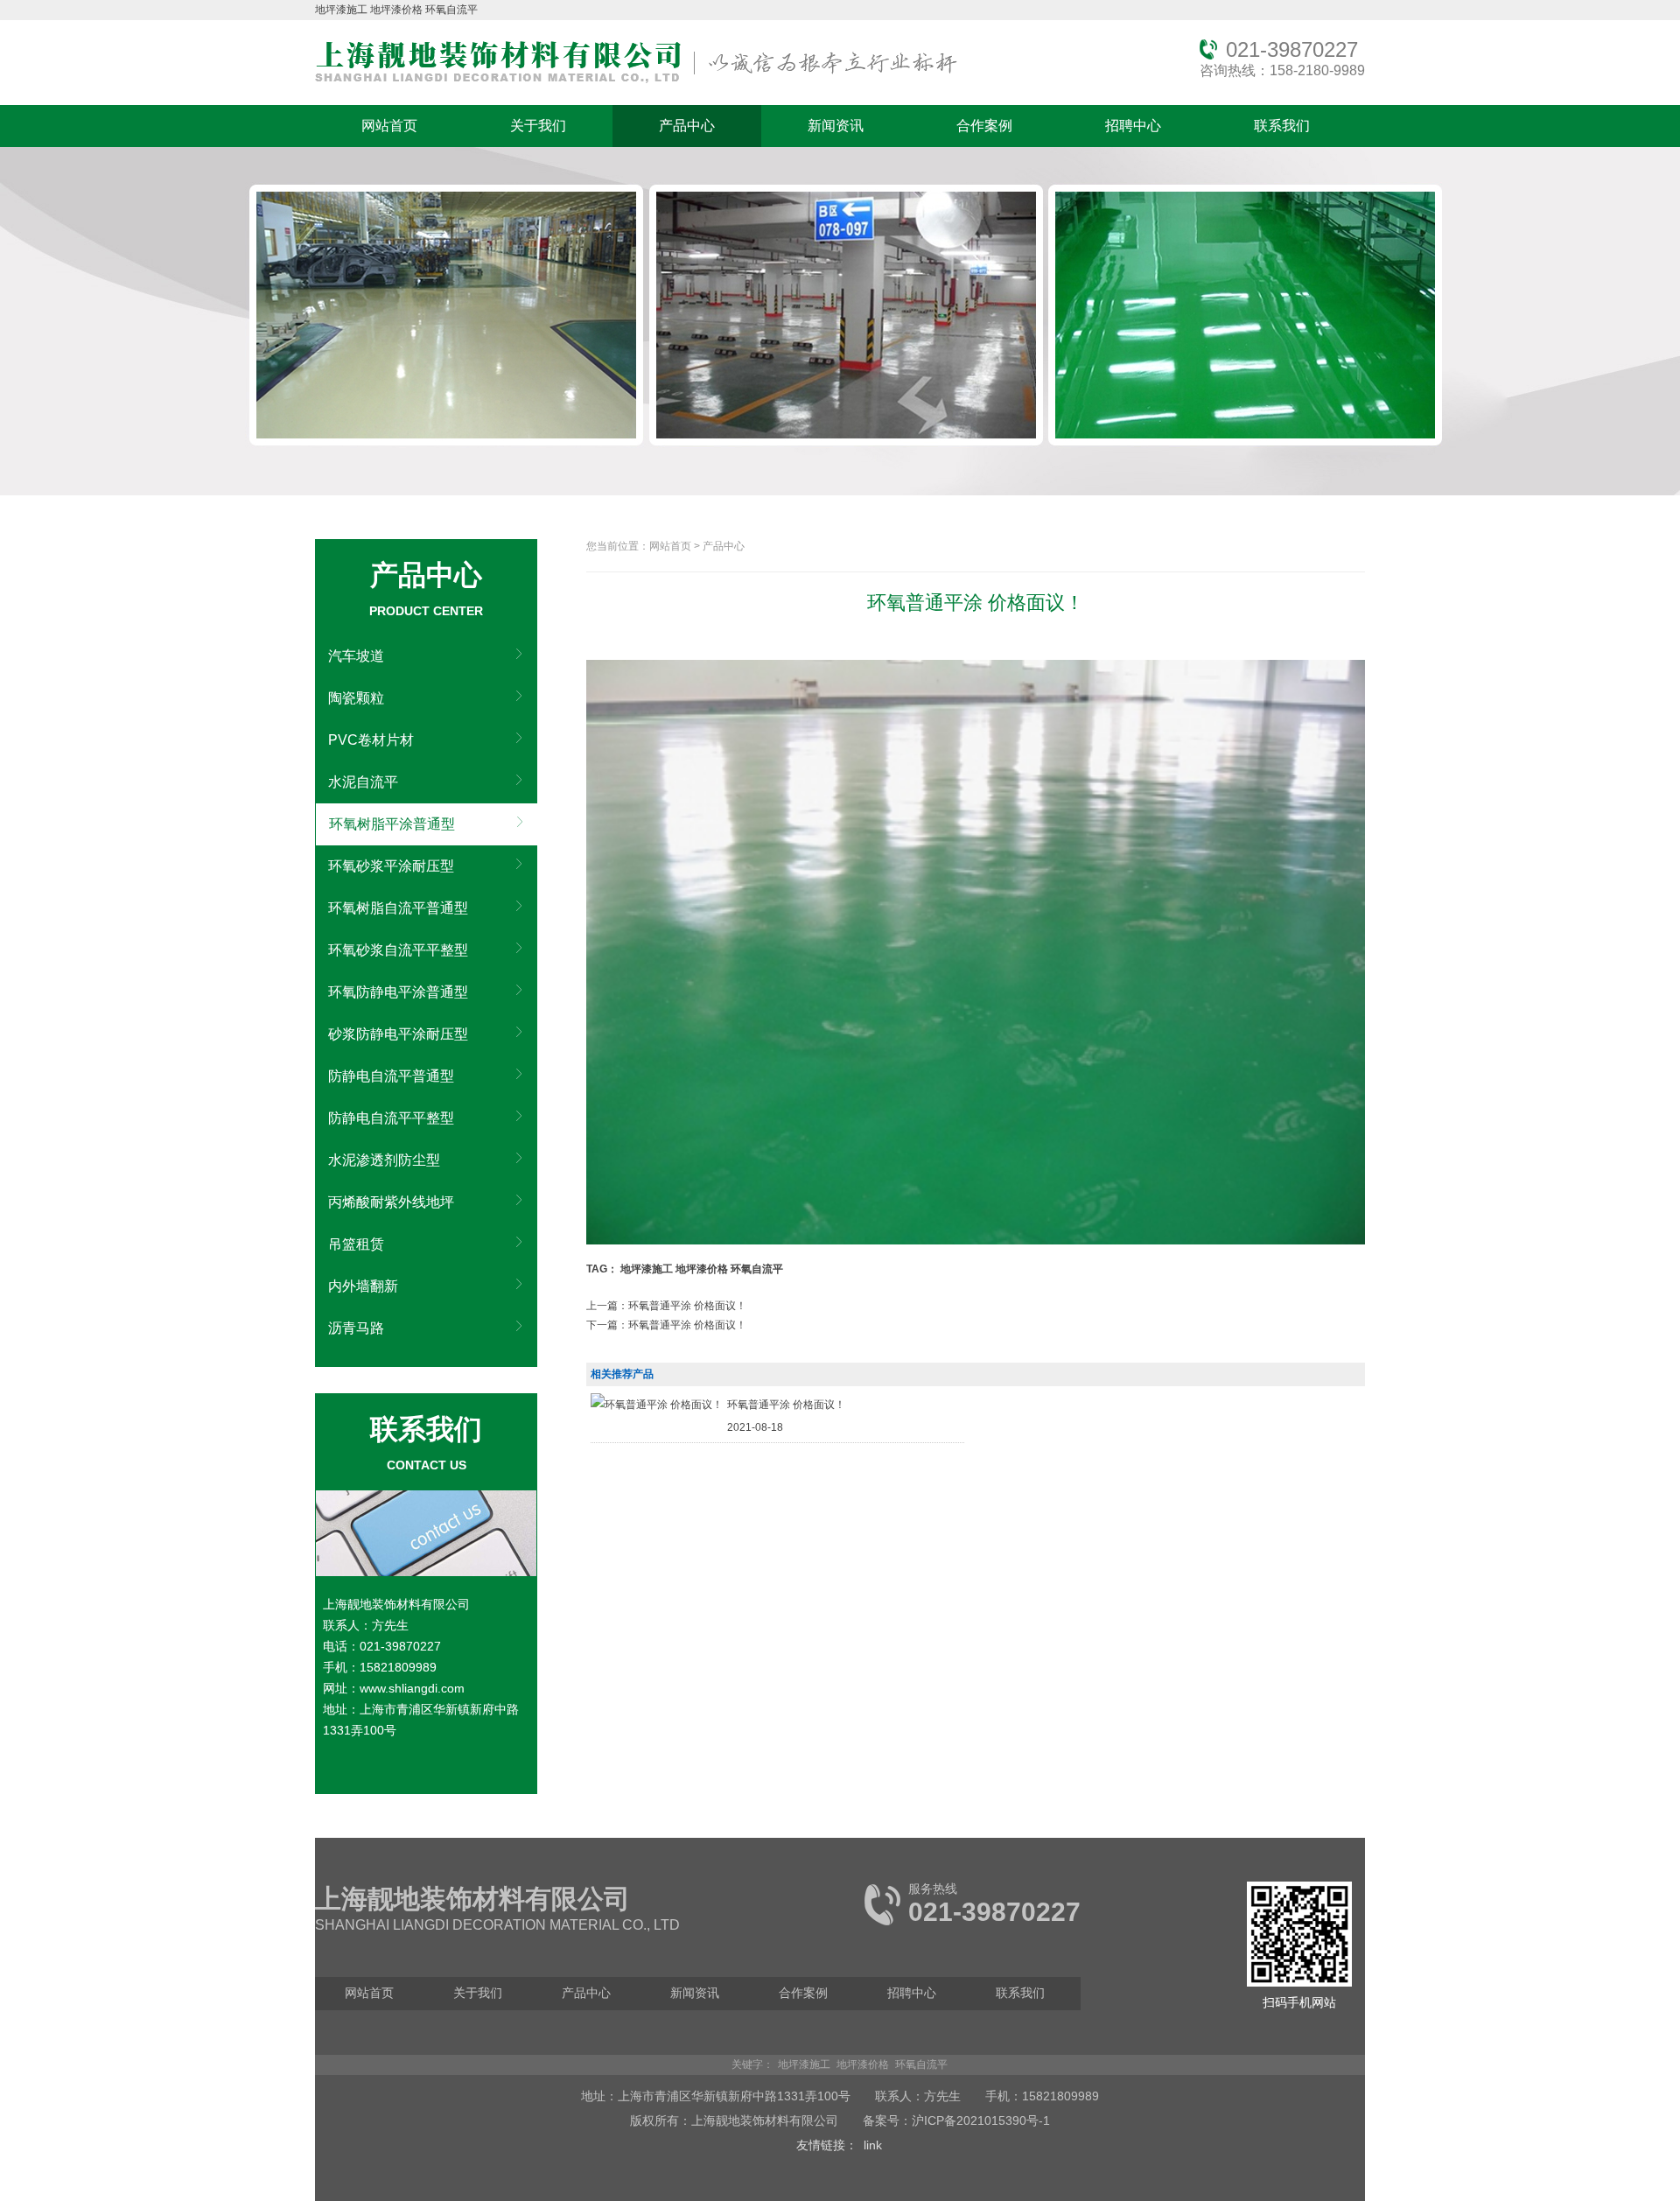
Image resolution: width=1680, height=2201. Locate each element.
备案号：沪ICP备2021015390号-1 (956, 2120)
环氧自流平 (451, 10)
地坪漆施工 (341, 10)
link (873, 2145)
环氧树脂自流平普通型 (398, 908)
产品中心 (687, 126)
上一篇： (666, 1306)
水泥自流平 (363, 782)
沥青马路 (356, 1328)
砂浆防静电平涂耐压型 (398, 1034)
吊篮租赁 (356, 1244)
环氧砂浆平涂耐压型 (391, 866)
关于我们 (538, 126)
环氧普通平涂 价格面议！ (786, 1405)
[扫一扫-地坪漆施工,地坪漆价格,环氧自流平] (1299, 1983)
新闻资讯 (836, 126)
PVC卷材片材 (371, 740)
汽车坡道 (356, 656)
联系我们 (1282, 126)
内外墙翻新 (363, 1286)
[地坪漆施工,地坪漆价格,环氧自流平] (636, 84)
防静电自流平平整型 (391, 1118)
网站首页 (389, 126)
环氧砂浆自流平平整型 (398, 950)
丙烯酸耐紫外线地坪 (391, 1202)
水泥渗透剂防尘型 (384, 1160)
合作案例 (984, 126)
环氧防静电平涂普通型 (398, 992)
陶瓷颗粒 (356, 698)
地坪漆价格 (396, 10)
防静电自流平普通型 (391, 1076)
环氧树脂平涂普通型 (392, 824)
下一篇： (666, 1325)
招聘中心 (1133, 126)
